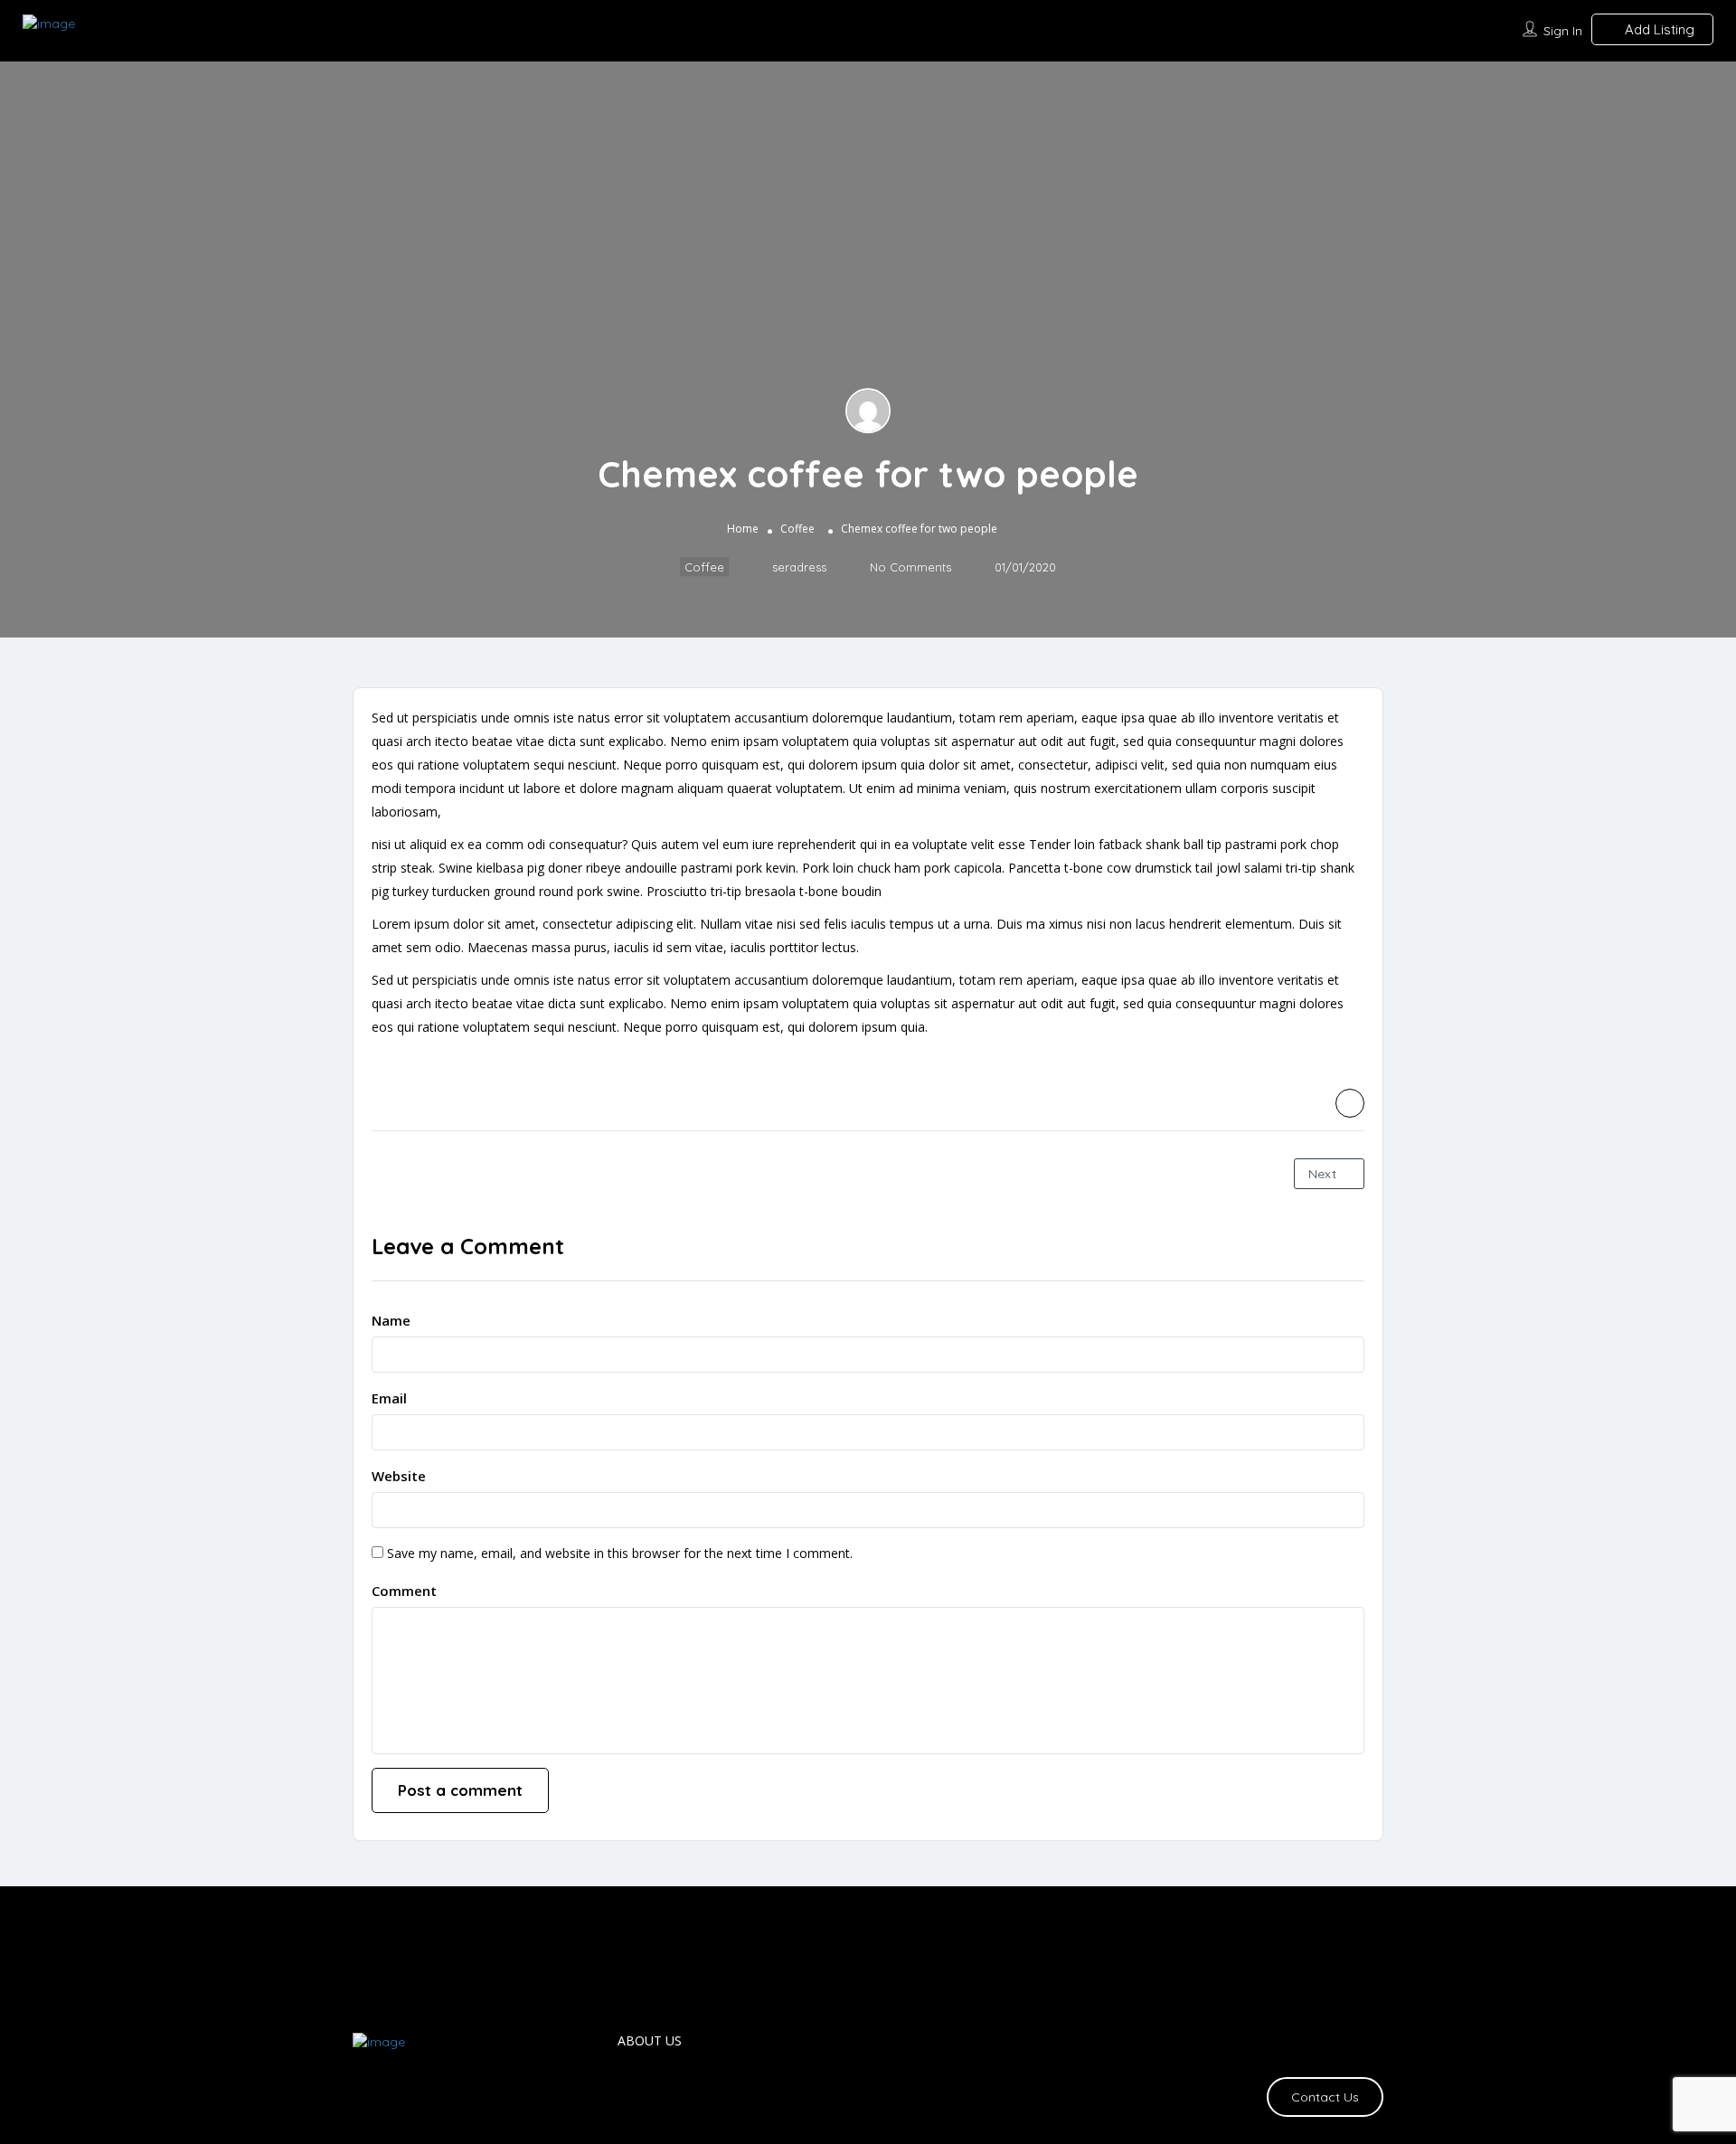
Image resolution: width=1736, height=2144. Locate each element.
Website (399, 1476)
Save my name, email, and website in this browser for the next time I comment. (620, 1553)
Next (1324, 1174)
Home (743, 529)
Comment (404, 1591)
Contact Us (1325, 2097)
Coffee (797, 529)
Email (389, 1398)
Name (391, 1320)
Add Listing (1658, 29)
